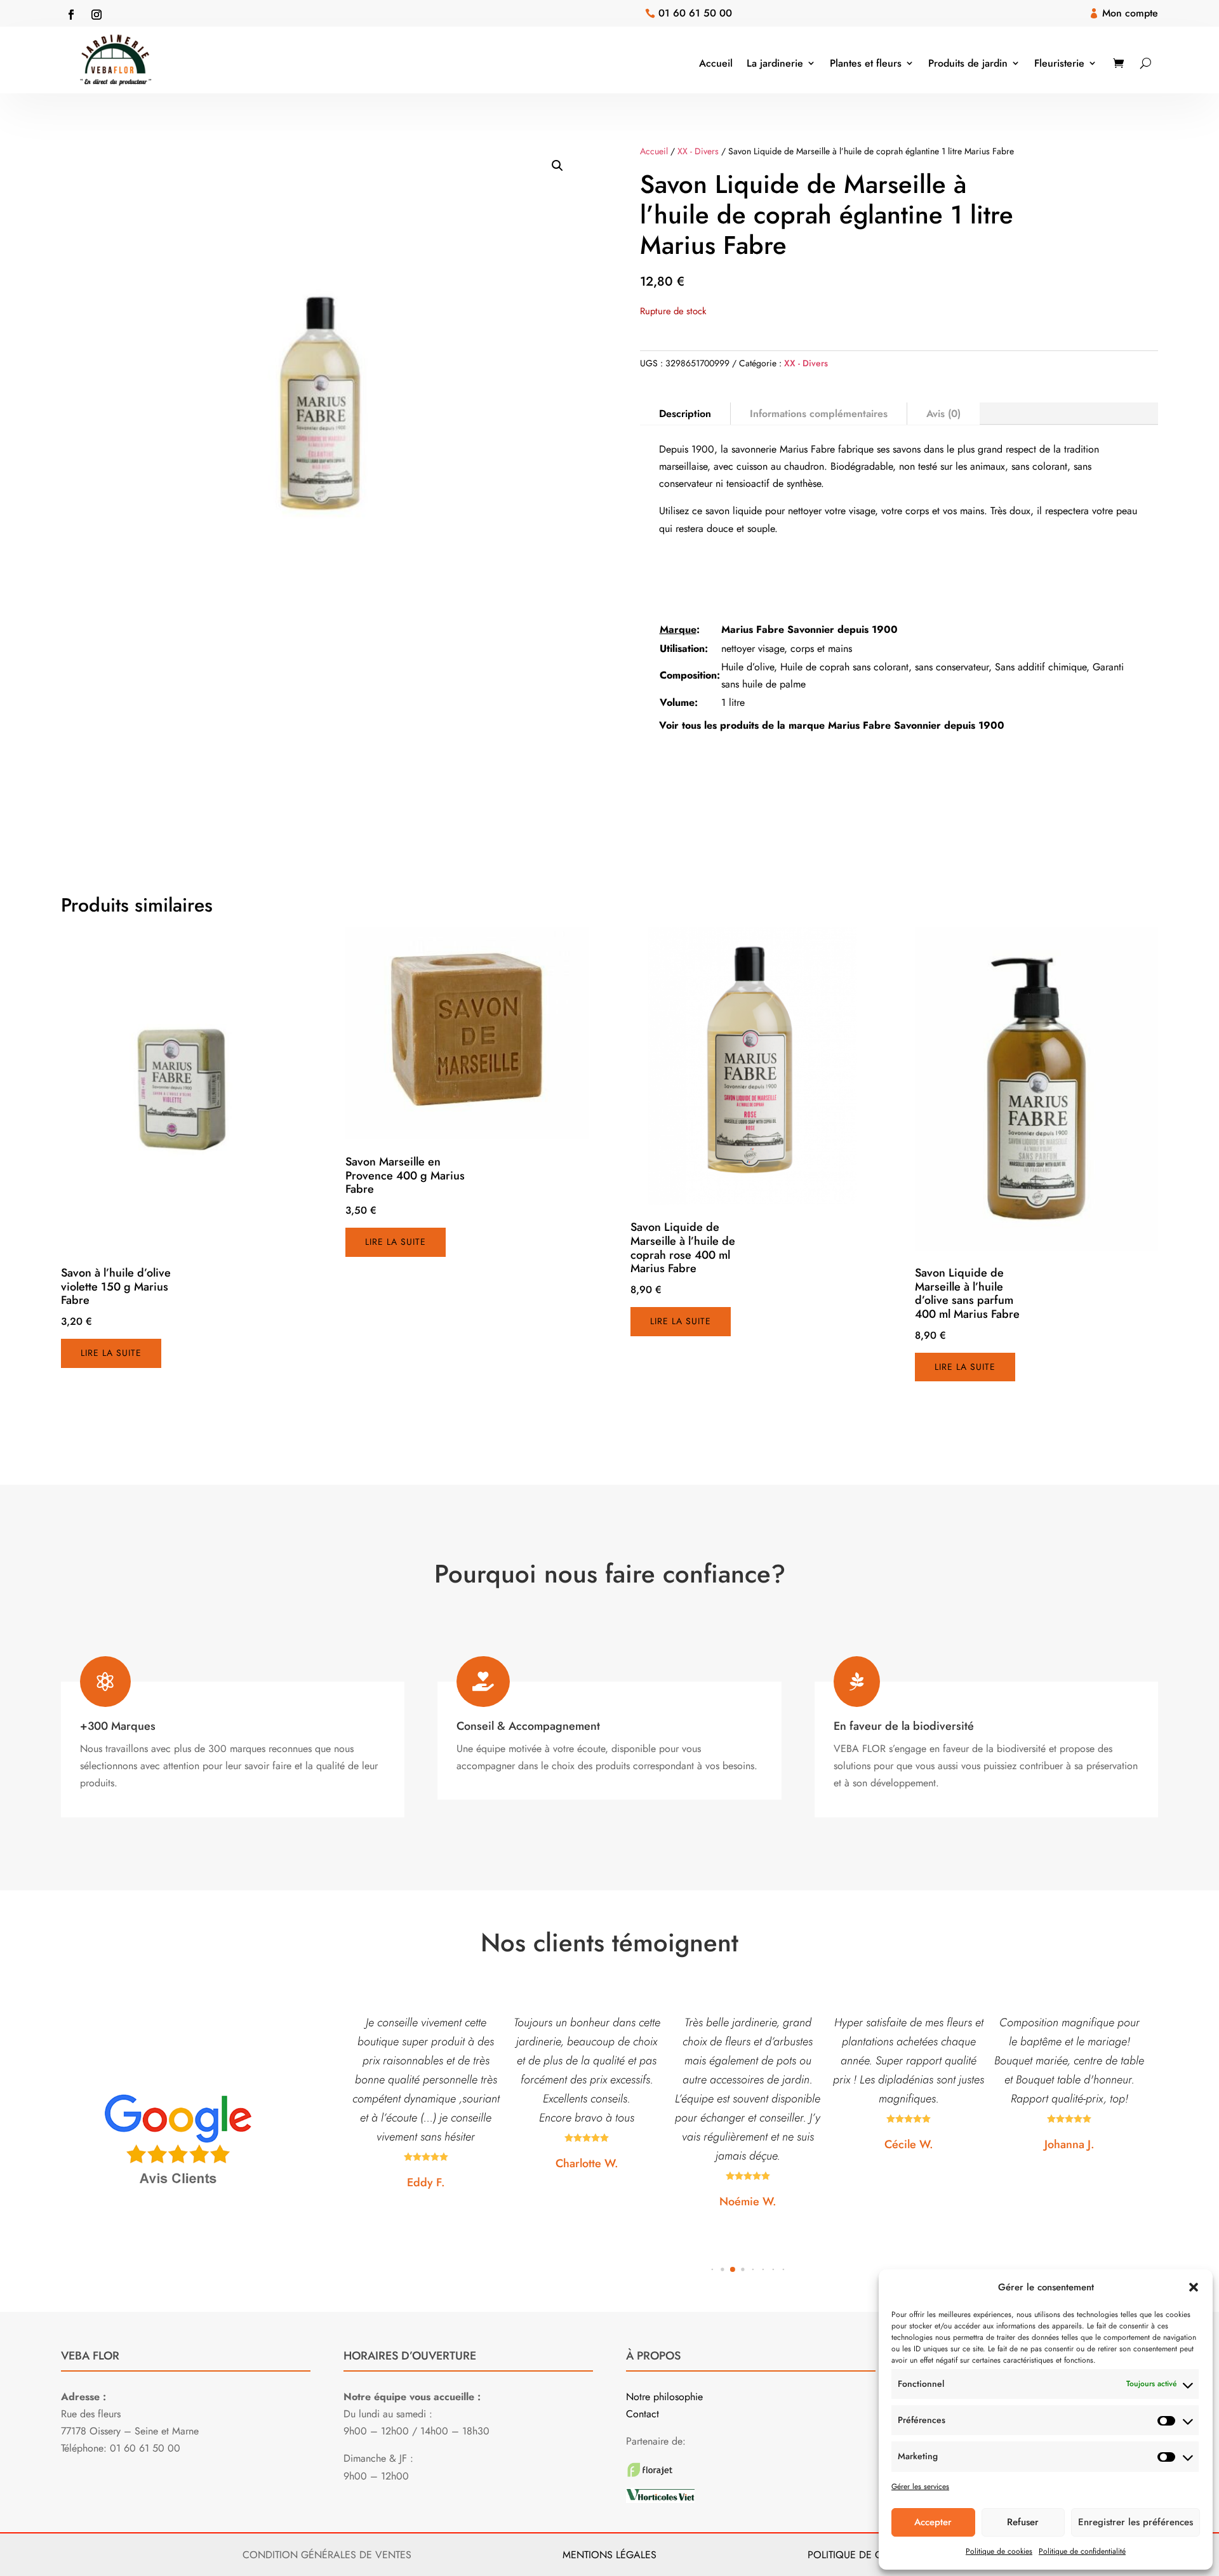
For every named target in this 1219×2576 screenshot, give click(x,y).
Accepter (933, 2522)
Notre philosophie (664, 2397)
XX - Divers (698, 151)
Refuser (1023, 2522)
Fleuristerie (1059, 63)
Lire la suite (111, 1353)
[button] (1194, 2287)
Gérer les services (920, 2486)
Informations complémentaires (819, 414)
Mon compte (1130, 13)
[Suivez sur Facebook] (71, 15)
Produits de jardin (968, 63)
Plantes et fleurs (866, 63)
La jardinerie (775, 63)
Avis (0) (943, 414)
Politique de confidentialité (1082, 2551)
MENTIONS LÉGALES (609, 2555)
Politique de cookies (999, 2551)
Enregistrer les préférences (1136, 2522)
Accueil (716, 63)
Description (685, 414)
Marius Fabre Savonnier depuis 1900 (809, 629)
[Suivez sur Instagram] (97, 15)
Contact (643, 2414)
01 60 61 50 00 (695, 13)
